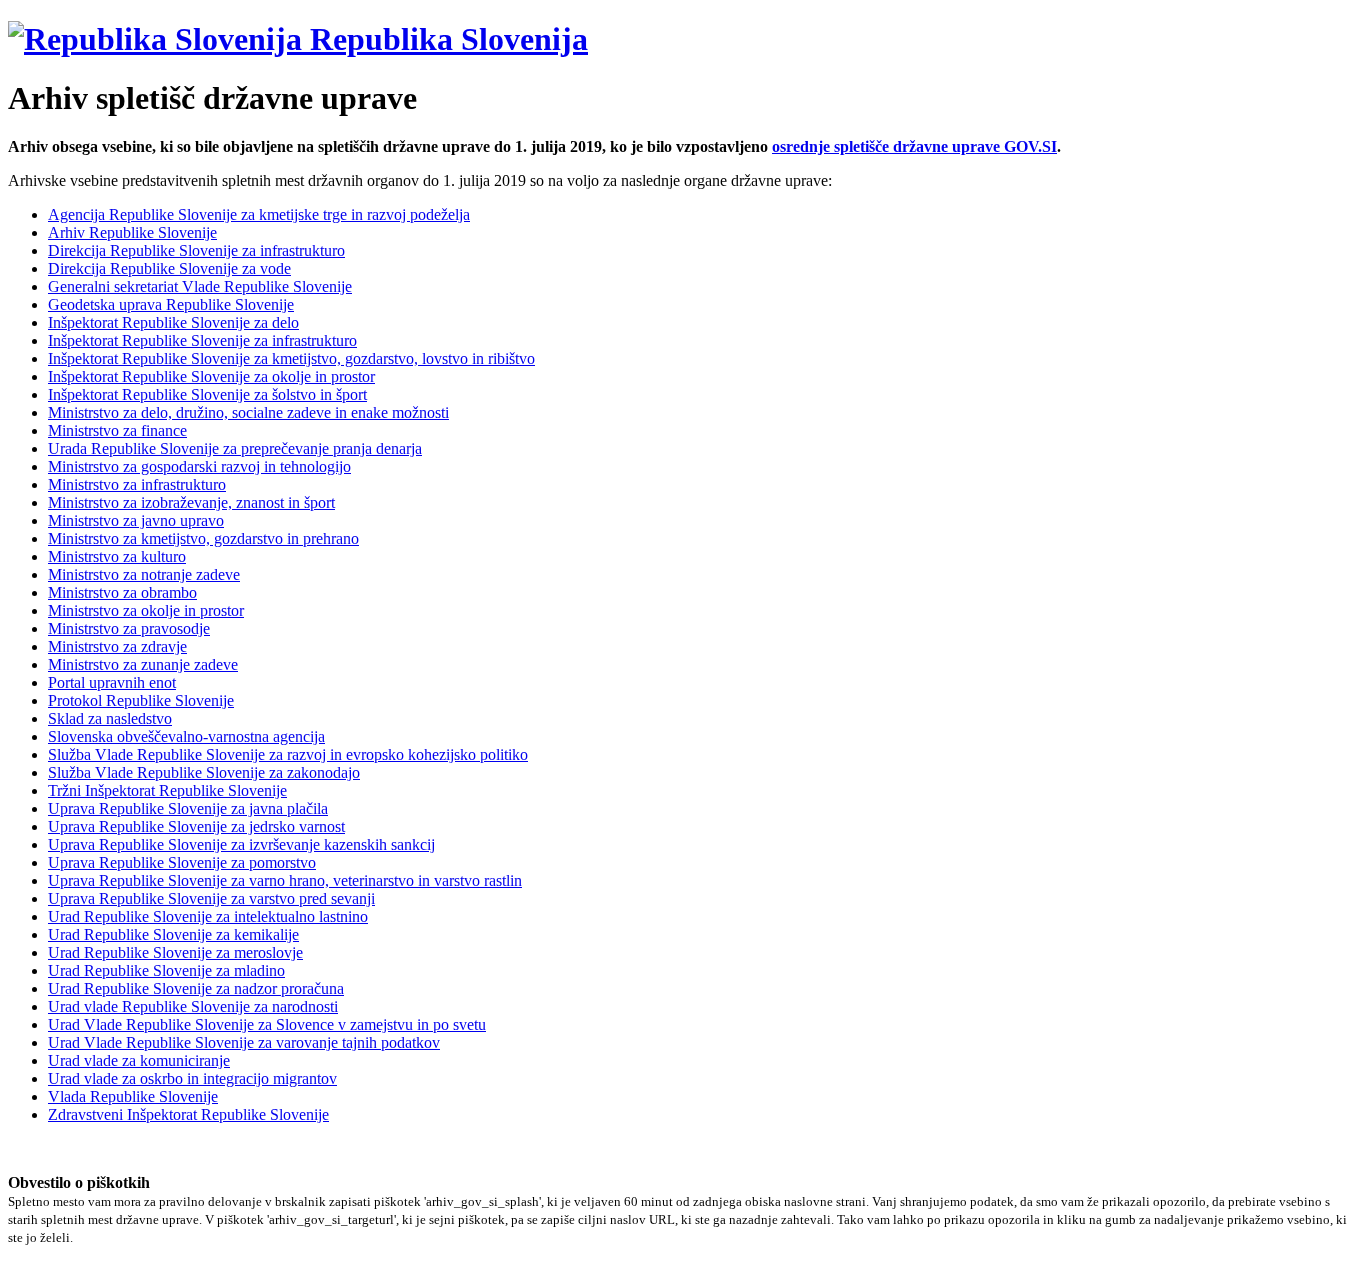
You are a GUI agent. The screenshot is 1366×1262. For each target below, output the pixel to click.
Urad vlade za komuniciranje (139, 1060)
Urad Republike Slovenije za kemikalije (173, 934)
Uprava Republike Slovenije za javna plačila (188, 808)
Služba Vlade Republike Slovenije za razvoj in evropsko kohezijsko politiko (288, 754)
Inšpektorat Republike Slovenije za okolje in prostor (211, 376)
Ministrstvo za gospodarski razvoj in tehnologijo (199, 466)
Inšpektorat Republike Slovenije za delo (173, 322)
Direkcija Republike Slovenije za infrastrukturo (196, 250)
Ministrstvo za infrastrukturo (137, 484)
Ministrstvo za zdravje (117, 646)
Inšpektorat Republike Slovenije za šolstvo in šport (207, 394)
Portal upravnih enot (112, 682)
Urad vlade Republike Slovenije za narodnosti (193, 1006)
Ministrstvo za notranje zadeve (144, 574)
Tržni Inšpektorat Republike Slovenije (167, 790)
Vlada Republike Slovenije (133, 1096)
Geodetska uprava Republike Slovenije (171, 304)
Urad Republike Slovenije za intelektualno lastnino (208, 916)
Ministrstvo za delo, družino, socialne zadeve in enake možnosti (248, 412)
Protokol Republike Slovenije (141, 700)
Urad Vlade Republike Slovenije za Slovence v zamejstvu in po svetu (267, 1024)
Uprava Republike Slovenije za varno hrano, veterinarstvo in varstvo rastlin (285, 880)
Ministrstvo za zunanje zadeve (143, 664)
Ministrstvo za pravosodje (129, 628)
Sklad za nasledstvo (110, 718)
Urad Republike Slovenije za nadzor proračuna (196, 988)
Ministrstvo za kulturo (117, 556)
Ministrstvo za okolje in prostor (146, 610)
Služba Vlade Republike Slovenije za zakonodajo (204, 772)
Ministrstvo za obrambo (122, 592)
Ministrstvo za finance (117, 430)
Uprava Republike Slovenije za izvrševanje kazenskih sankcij (241, 844)
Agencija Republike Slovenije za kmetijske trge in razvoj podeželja (259, 214)
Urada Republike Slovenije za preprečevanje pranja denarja (235, 448)
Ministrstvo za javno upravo (136, 520)
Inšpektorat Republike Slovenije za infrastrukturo (202, 340)
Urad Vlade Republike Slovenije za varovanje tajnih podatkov (244, 1042)
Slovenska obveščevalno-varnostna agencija (186, 736)
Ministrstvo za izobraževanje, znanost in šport (191, 502)
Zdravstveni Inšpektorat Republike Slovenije (188, 1114)
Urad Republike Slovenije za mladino (166, 970)
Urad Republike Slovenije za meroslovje (175, 952)
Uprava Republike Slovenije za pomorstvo (182, 862)
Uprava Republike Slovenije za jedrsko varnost (196, 826)
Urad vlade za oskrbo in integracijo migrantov (192, 1078)
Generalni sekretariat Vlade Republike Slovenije (200, 286)
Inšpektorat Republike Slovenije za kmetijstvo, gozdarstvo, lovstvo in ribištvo (291, 358)
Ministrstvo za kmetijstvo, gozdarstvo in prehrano (203, 538)
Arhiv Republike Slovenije (132, 232)
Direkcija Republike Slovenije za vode (169, 268)
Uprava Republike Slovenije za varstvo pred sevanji (211, 898)
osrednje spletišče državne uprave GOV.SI (914, 146)
